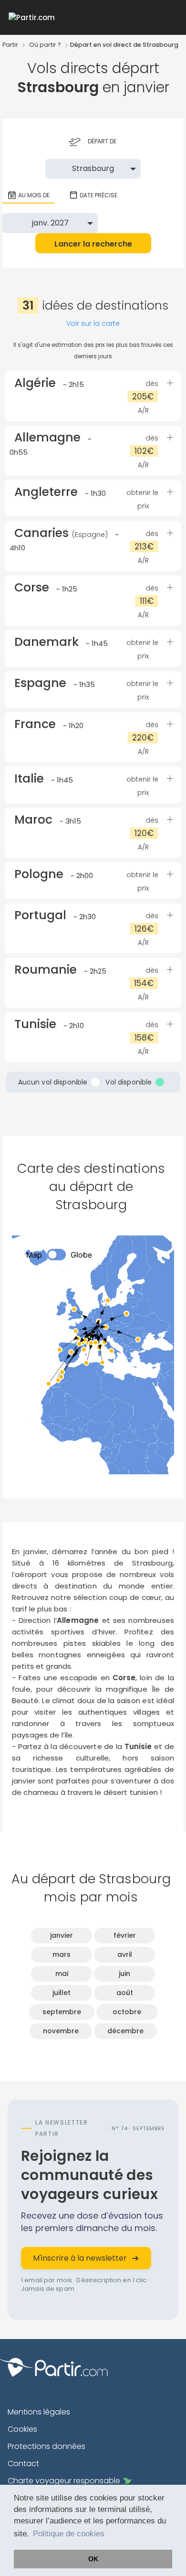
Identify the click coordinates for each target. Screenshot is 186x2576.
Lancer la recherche (93, 244)
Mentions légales (39, 2412)
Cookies (22, 2429)
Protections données (46, 2446)
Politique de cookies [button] (69, 2534)
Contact (23, 2463)
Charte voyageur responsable (64, 2481)
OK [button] (93, 2559)
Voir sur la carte (93, 323)
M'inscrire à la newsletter (80, 2258)
